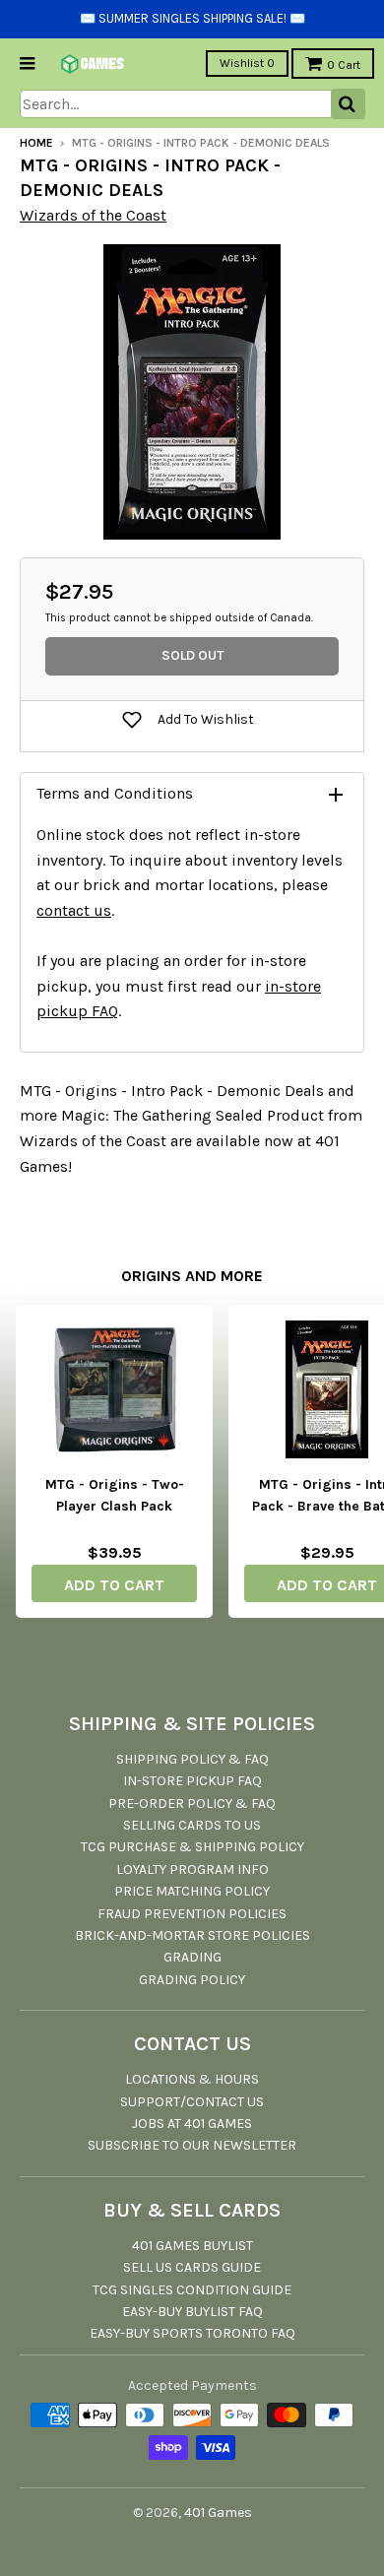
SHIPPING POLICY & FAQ (192, 1759)
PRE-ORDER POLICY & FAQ (192, 1803)
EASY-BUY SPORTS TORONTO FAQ (192, 2333)
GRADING (192, 1957)
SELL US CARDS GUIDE (192, 2267)
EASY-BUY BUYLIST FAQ (192, 2312)
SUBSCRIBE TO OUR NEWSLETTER (192, 2145)
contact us (74, 910)
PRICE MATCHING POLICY (192, 1891)
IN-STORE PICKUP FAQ (192, 1781)
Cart (344, 65)
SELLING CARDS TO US (192, 1825)
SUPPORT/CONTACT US (192, 2102)
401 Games (218, 2512)
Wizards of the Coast (93, 215)
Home (36, 143)
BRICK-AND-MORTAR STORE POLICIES (192, 1935)
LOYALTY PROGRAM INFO (192, 1869)
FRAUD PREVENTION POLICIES (192, 1914)
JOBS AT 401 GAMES (192, 2124)
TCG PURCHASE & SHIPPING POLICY (192, 1847)
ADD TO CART (114, 1585)
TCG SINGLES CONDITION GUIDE (192, 2290)
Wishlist (247, 63)
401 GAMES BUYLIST (192, 2246)
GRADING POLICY (192, 1980)
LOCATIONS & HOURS (192, 2079)
